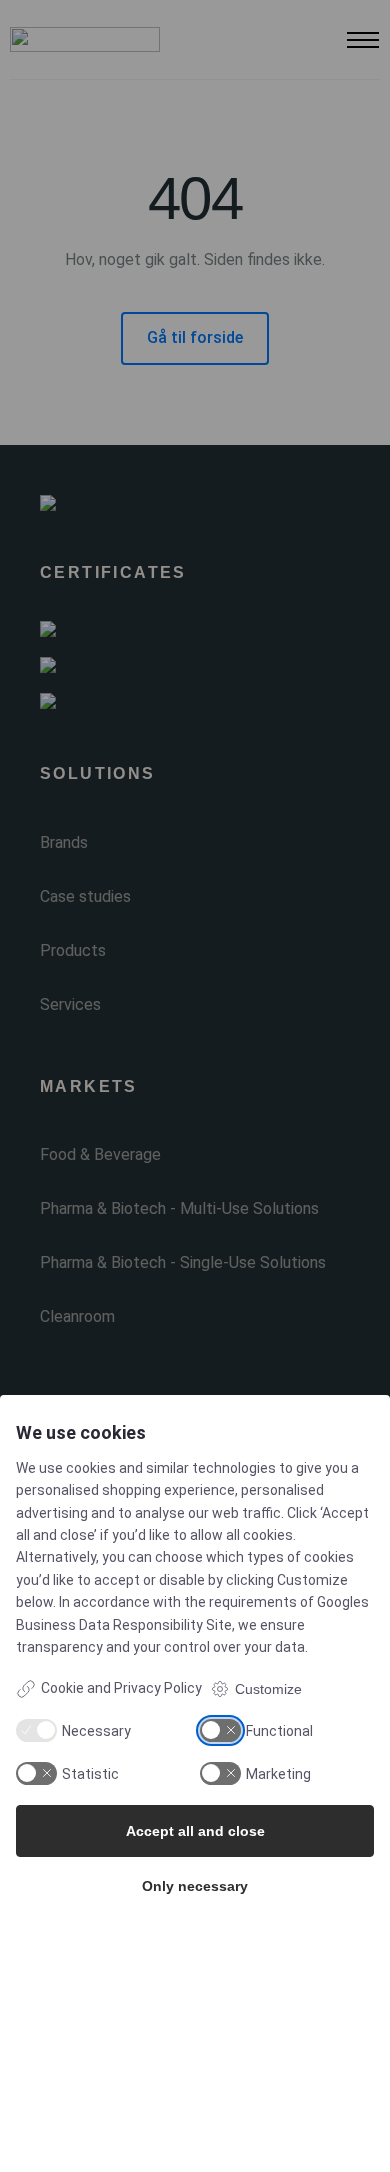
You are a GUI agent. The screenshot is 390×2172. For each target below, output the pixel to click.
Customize (268, 1689)
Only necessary (195, 1886)
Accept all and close (195, 1831)
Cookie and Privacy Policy (121, 1688)
